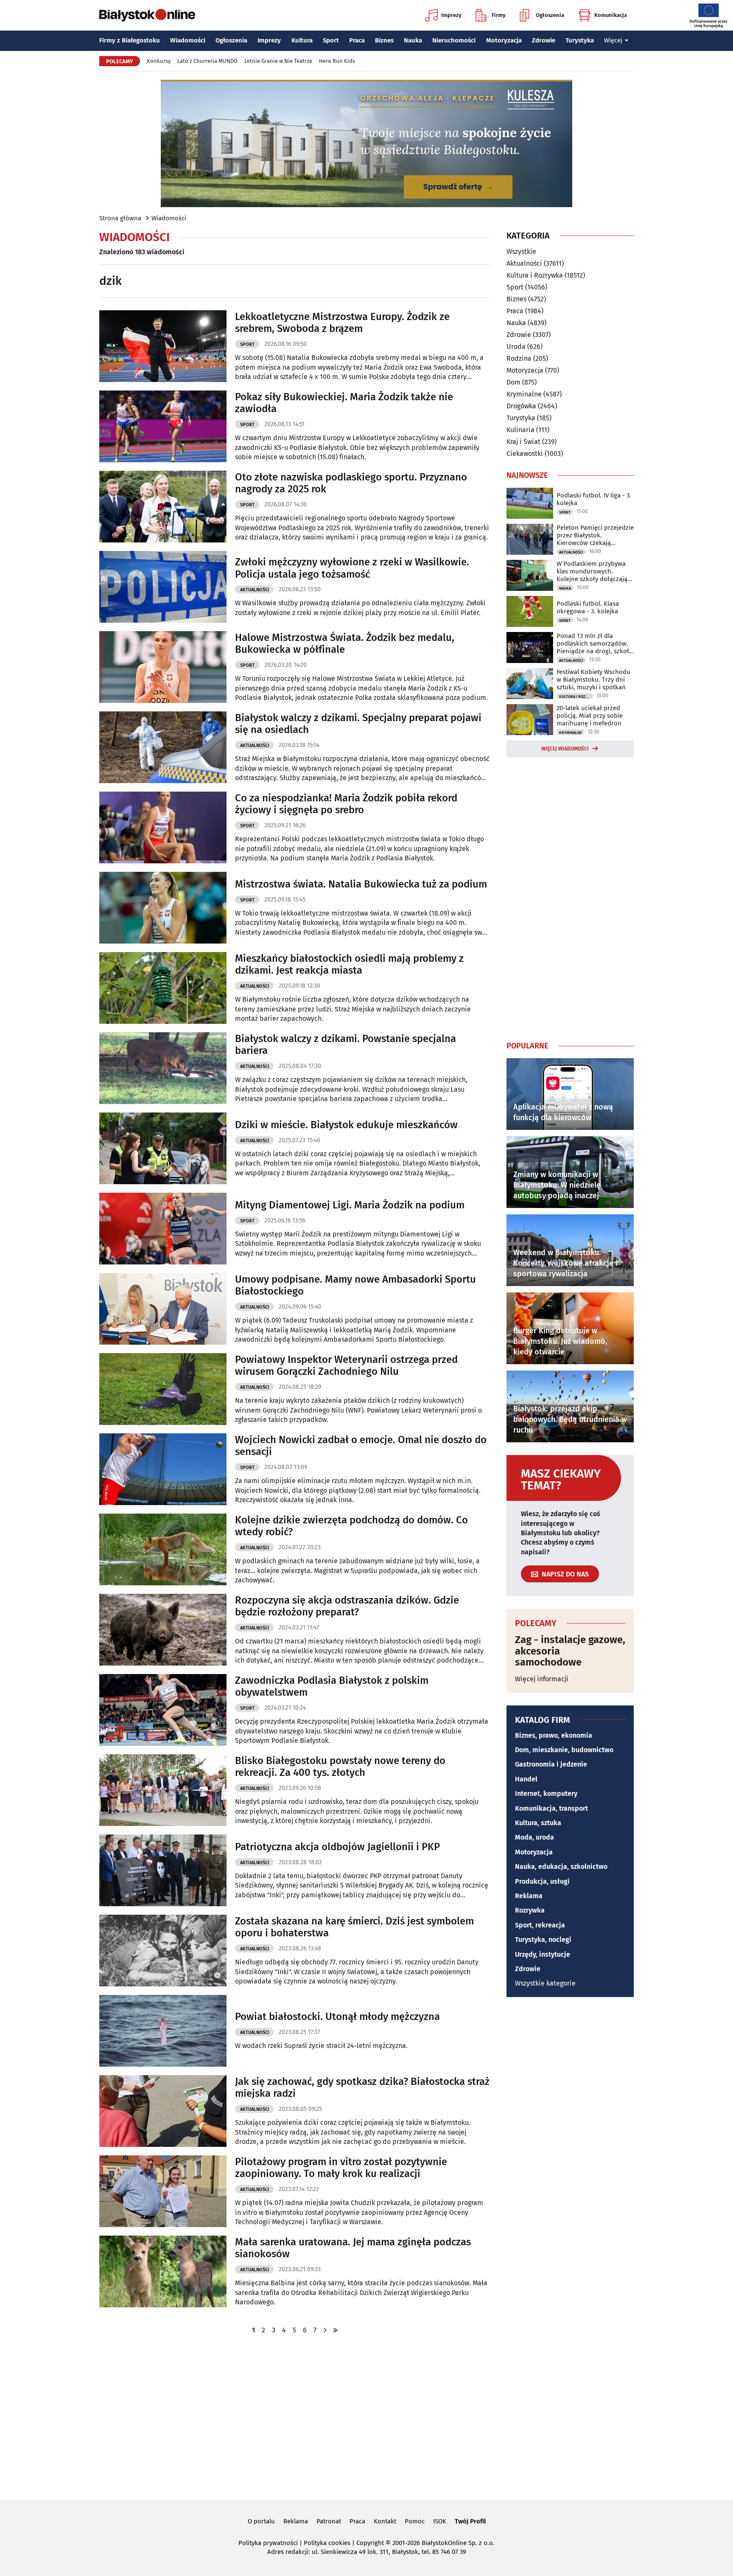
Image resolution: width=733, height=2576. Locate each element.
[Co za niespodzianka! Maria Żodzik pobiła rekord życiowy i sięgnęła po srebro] (163, 827)
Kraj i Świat (523, 442)
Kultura (302, 40)
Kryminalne (524, 394)
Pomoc (415, 2521)
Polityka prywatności (268, 2543)
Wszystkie (521, 252)
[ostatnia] (335, 2330)
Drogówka (521, 406)
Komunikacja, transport (551, 1808)
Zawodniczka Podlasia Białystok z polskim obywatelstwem (332, 1687)
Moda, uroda (534, 1837)
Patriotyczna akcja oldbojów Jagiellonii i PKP (337, 1847)
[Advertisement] (570, 897)
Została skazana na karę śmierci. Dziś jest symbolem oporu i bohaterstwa (354, 1927)
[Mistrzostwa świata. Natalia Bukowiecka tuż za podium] (163, 908)
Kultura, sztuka (538, 1823)
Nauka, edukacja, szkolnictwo (561, 1867)
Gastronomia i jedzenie (551, 1764)
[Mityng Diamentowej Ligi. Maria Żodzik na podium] (163, 1229)
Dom (513, 382)
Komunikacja (611, 15)
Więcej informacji (542, 1679)
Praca (357, 40)
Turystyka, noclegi (543, 1940)
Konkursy (159, 61)
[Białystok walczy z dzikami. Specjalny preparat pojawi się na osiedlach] (163, 747)
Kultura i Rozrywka (535, 275)
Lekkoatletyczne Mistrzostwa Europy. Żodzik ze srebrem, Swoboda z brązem (342, 323)
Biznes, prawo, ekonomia (554, 1735)
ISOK (440, 2521)
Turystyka (580, 40)
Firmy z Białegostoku (130, 40)
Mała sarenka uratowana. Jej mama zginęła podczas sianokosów (353, 2248)
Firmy (499, 15)
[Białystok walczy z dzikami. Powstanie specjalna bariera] (163, 1068)
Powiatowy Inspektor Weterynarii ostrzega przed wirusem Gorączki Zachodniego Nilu (346, 1366)
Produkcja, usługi (542, 1881)
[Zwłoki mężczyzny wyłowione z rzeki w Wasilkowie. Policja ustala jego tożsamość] (163, 587)
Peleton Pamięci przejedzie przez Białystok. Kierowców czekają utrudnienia (595, 535)
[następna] (325, 2330)
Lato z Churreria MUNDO (207, 61)
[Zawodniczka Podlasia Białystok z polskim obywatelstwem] (163, 1710)
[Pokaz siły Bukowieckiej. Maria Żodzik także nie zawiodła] (163, 426)
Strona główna (120, 218)
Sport (331, 40)
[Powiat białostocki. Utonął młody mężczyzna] (163, 2031)
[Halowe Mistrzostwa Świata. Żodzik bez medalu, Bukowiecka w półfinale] (163, 667)
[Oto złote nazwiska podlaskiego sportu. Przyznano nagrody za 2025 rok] (163, 507)
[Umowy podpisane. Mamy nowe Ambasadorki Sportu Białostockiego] (163, 1309)
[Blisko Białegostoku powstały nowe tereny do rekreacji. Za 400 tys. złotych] (163, 1790)
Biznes (384, 40)
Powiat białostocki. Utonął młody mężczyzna (337, 2017)
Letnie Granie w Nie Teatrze (278, 61)
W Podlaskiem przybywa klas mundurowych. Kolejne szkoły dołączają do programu (592, 571)
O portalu (261, 2521)
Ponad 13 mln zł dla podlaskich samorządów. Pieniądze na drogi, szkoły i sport (594, 643)
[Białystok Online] (147, 15)
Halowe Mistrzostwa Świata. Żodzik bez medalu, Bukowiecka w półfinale (345, 644)
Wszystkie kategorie (545, 1983)
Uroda (516, 347)
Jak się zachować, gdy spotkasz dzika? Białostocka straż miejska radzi (362, 2088)
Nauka (413, 40)
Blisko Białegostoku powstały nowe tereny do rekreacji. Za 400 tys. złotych (340, 1767)
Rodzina (519, 358)
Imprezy (451, 15)
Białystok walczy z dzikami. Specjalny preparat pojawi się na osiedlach (358, 724)
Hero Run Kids (337, 61)
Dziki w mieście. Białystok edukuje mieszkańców (346, 1125)
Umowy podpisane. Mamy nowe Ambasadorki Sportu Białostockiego (355, 1285)
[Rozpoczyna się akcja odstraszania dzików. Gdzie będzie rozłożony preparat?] (163, 1630)
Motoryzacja (504, 40)
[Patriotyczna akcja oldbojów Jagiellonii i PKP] (163, 1870)
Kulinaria (520, 430)
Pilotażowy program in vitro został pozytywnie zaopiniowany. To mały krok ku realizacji (341, 2168)
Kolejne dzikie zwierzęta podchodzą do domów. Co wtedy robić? (351, 1526)
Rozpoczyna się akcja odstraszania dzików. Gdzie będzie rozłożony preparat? (347, 1606)
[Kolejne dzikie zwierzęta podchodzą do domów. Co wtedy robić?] (163, 1549)
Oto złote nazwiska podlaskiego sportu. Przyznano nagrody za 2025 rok (351, 483)
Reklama (529, 1896)
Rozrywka (530, 1910)
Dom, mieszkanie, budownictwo (564, 1750)
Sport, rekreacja (540, 1925)
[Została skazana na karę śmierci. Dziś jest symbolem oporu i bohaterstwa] (163, 1951)
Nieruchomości (454, 40)
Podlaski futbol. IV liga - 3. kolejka (594, 499)
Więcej (613, 40)
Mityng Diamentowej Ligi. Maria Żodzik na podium (350, 1205)
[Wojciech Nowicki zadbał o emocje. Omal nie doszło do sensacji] (163, 1469)
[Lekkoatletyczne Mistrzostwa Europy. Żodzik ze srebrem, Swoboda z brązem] (163, 346)
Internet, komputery (546, 1794)
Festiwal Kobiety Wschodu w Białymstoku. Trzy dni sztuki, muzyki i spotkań (593, 680)
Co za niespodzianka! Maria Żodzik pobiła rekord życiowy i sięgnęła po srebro (346, 804)
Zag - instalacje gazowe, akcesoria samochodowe (570, 1651)
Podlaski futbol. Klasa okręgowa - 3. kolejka (588, 607)
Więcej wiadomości (565, 749)
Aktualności (255, 590)
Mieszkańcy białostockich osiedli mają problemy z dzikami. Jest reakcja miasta (349, 965)
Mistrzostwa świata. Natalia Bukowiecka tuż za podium (361, 884)
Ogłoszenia (550, 15)
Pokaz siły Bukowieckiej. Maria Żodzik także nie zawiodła (344, 403)
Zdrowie (544, 40)
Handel (526, 1779)
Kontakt (385, 2521)
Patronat (329, 2521)
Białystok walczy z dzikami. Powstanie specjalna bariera (346, 1045)
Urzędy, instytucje (543, 1954)
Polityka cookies (327, 2543)
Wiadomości (188, 40)
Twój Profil (470, 2521)
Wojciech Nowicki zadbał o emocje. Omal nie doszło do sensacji (361, 1446)
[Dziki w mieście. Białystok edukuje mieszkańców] (163, 1148)
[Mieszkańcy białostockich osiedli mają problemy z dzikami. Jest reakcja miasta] (163, 988)
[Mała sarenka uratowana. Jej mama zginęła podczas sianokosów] (163, 2271)
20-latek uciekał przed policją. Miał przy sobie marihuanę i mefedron (590, 716)
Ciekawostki (525, 454)
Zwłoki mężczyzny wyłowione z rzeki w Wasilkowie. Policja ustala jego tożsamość (352, 568)
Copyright (370, 2543)
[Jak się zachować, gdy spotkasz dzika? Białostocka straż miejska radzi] (163, 2111)
